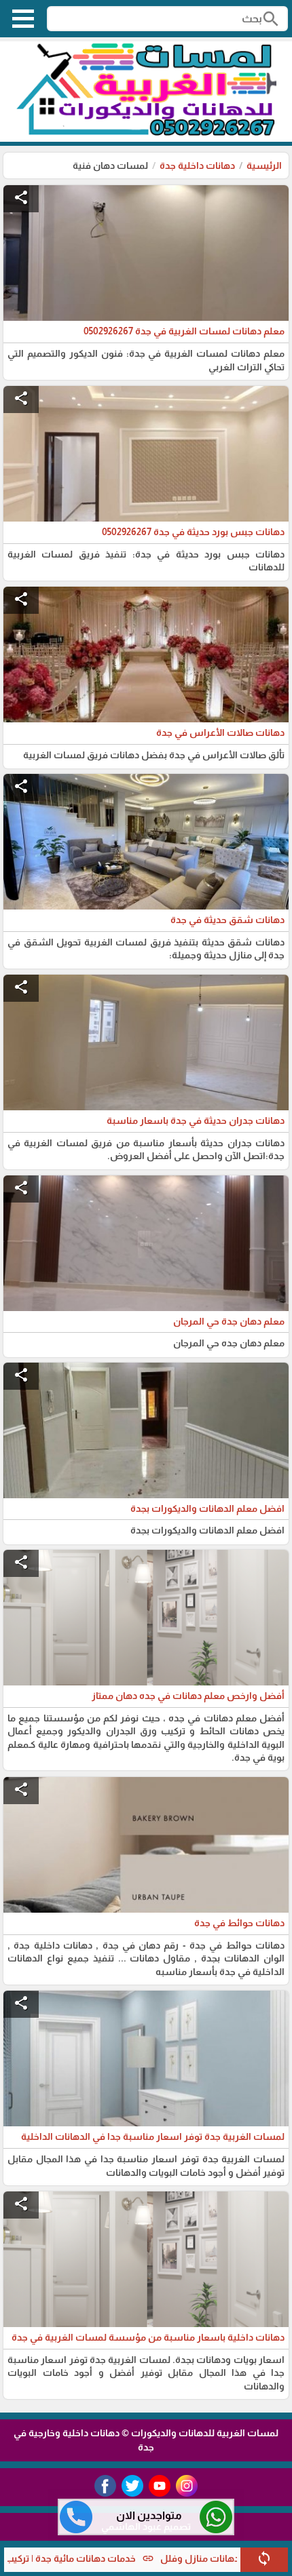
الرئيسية (264, 165)
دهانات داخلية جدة (197, 165)
